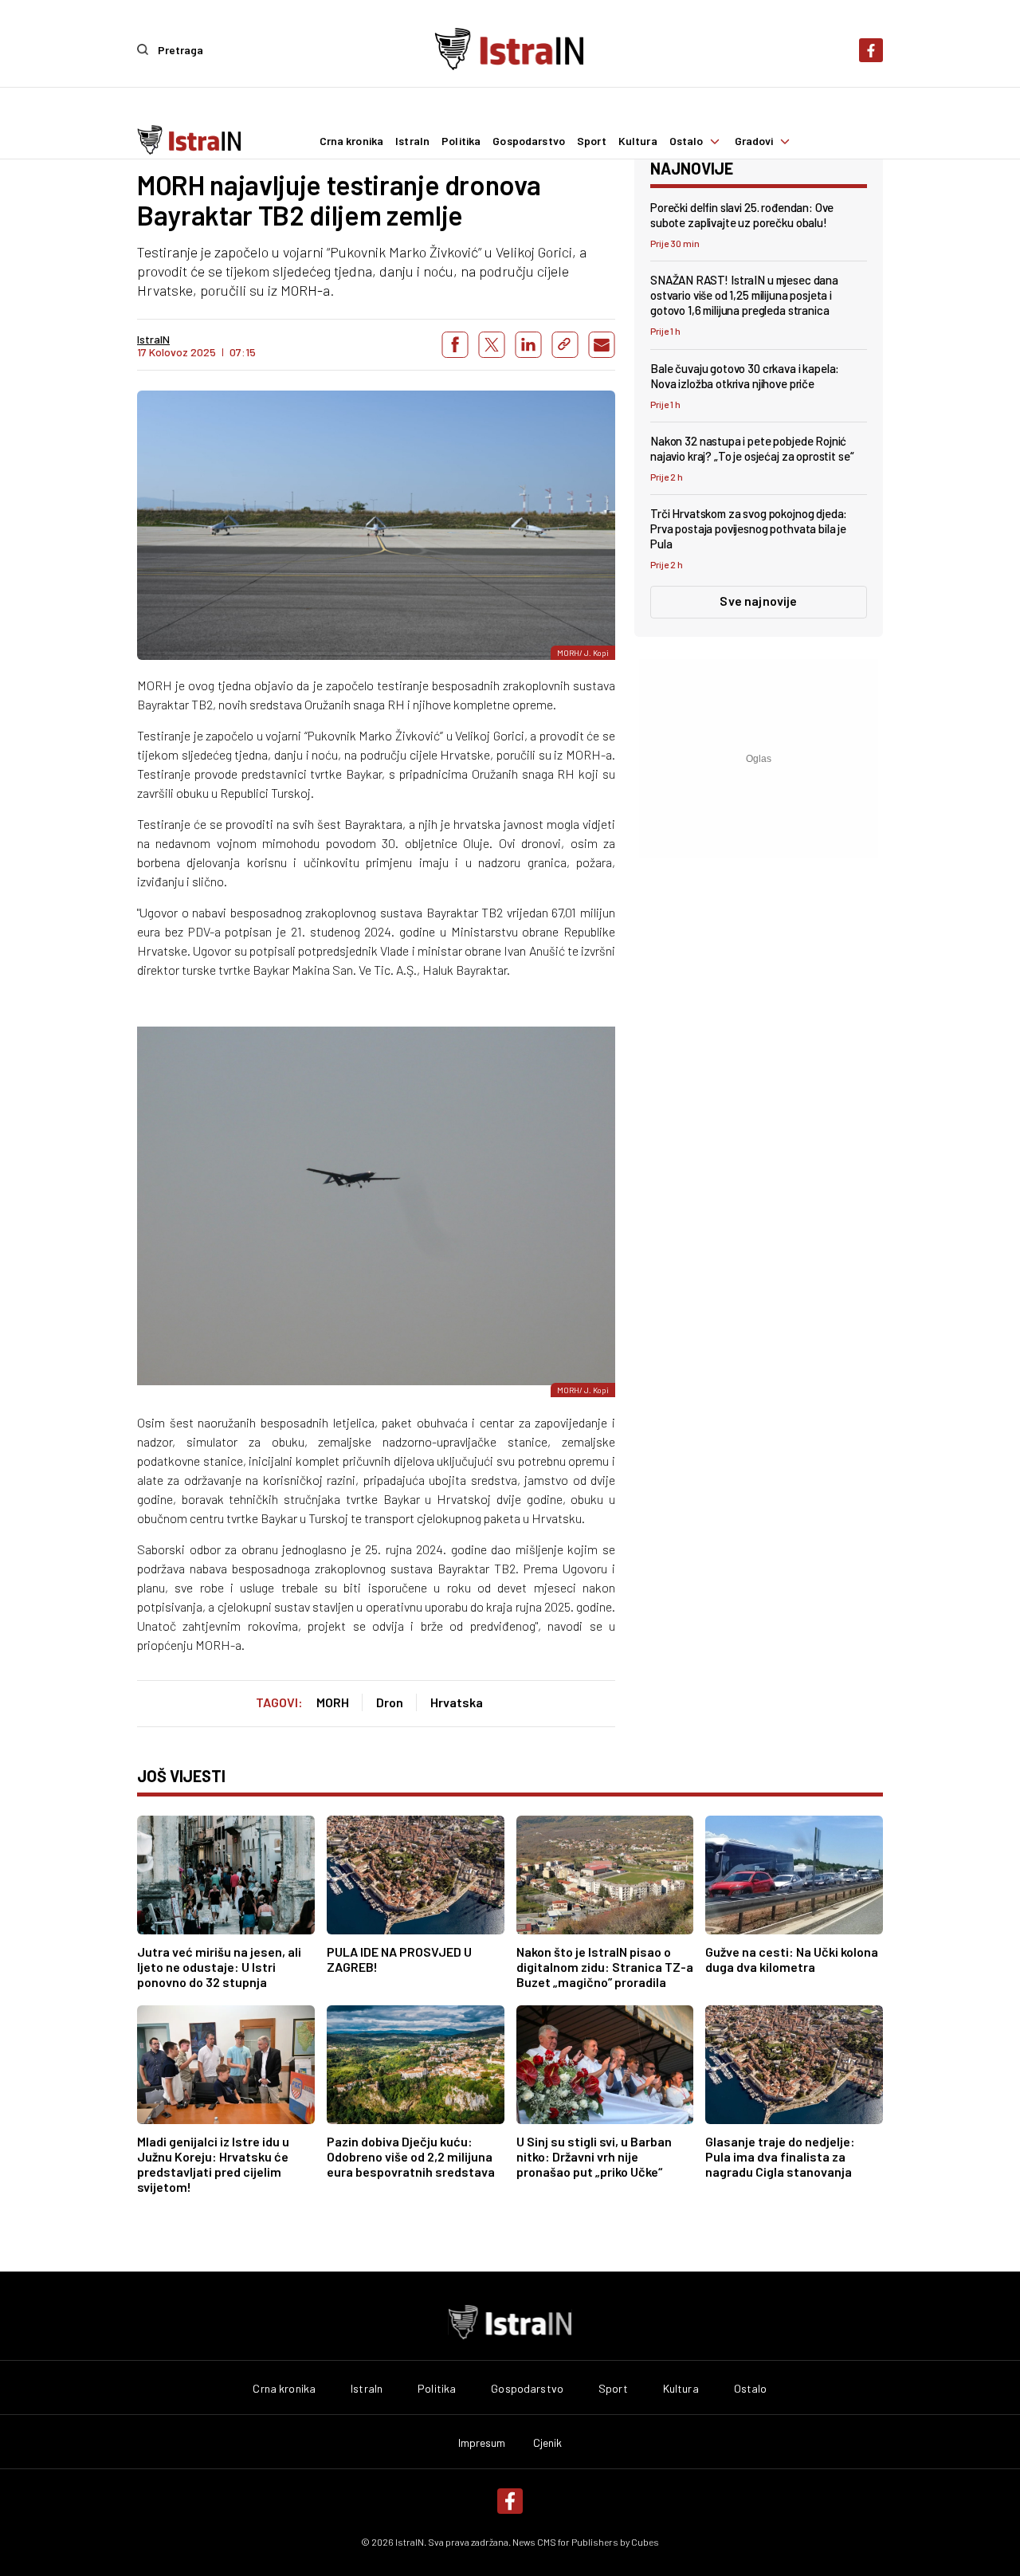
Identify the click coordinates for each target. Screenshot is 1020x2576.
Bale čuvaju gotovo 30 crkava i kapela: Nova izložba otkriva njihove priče (745, 376)
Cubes (645, 2542)
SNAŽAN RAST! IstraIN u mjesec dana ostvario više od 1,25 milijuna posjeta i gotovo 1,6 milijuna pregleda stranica (744, 295)
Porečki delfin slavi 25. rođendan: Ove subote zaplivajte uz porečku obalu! (742, 215)
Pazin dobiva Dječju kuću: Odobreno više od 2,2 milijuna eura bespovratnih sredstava (411, 2156)
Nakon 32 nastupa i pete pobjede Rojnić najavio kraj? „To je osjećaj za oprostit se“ (752, 448)
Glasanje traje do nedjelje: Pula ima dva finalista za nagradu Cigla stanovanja (780, 2156)
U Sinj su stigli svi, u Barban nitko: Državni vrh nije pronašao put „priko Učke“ (594, 2156)
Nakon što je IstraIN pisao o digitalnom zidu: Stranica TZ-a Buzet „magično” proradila (605, 1967)
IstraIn (412, 141)
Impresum (482, 2443)
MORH (333, 1702)
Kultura (638, 141)
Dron (390, 1702)
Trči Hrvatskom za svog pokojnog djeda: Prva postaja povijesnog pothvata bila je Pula (749, 528)
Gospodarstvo (529, 141)
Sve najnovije (758, 601)
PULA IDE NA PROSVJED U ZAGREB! (399, 1959)
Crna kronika (352, 141)
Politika (461, 141)
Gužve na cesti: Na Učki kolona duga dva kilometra (792, 1959)
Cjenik (548, 2443)
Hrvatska (457, 1702)
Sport (592, 141)
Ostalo (687, 141)
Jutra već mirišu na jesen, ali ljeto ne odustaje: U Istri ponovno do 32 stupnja (219, 1967)
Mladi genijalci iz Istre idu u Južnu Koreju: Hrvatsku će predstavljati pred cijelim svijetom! (213, 2164)
